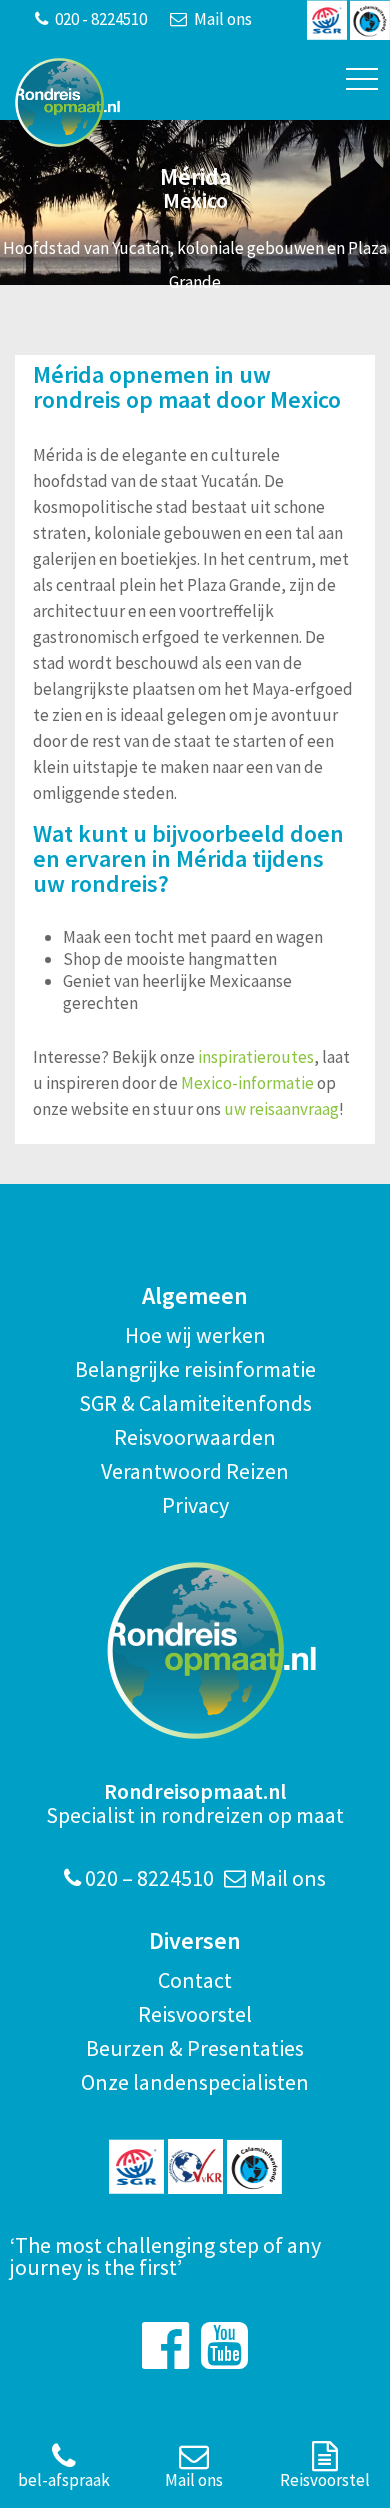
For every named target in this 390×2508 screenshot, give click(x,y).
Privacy (195, 1505)
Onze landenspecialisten (195, 2082)
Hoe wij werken (195, 1335)
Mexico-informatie (247, 1083)
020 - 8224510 (99, 19)
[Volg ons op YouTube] (224, 2345)
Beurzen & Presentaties (195, 2048)
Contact (195, 1980)
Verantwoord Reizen (195, 1471)
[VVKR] (195, 2166)
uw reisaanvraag (281, 1109)
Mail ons (221, 19)
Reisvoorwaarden (195, 1437)
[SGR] (136, 2166)
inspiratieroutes (256, 1057)
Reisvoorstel (195, 2014)
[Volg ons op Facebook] (165, 2345)
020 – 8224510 (147, 1878)
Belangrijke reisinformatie (195, 1369)
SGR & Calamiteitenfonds (195, 1403)
